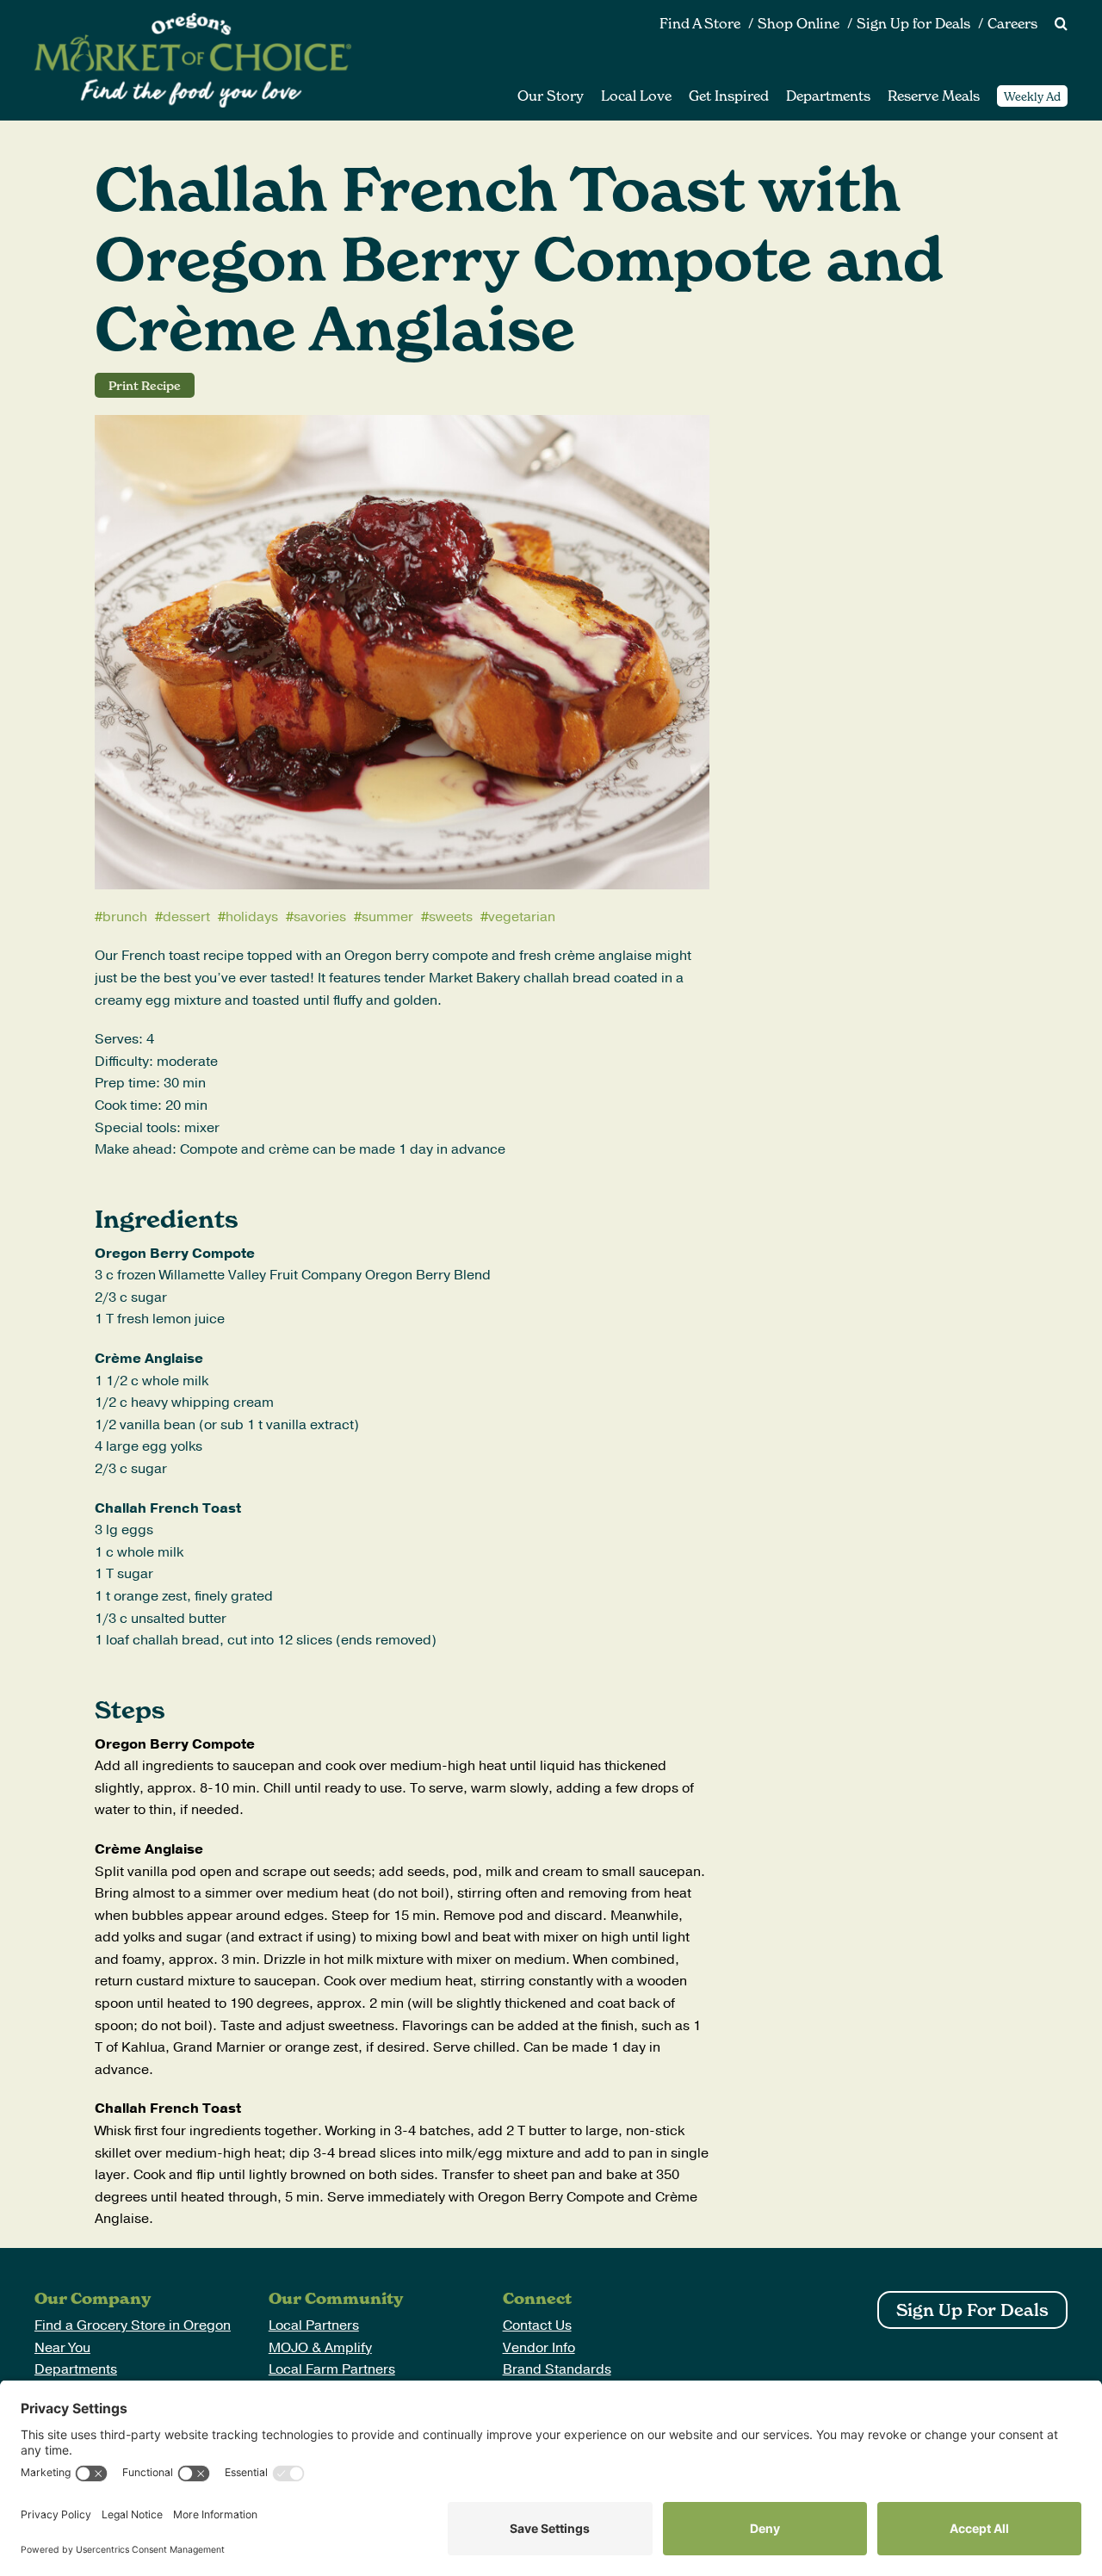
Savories (320, 917)
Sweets (451, 917)
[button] (1052, 24)
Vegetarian (522, 917)
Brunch (125, 917)
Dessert (186, 917)
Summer (387, 917)
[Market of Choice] (193, 20)
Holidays (252, 917)
